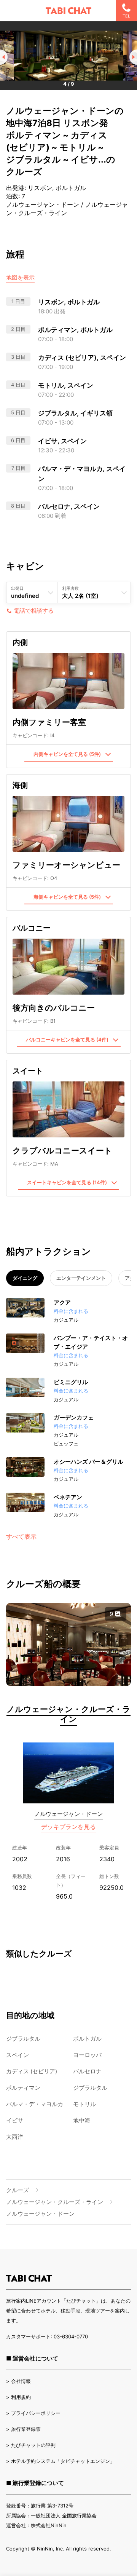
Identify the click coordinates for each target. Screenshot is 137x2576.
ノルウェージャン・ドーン (68, 1814)
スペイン (18, 2055)
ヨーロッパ (87, 2055)
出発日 (17, 588)
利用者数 (70, 588)
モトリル (84, 2104)
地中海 (82, 2120)
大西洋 (15, 2137)
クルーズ (18, 2190)
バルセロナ (87, 2071)
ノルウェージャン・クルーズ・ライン (68, 1714)
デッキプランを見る (68, 1827)
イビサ (15, 2120)
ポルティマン (23, 2088)
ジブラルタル (23, 2039)
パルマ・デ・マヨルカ (35, 2104)
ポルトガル (87, 2039)
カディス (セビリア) (32, 2071)
